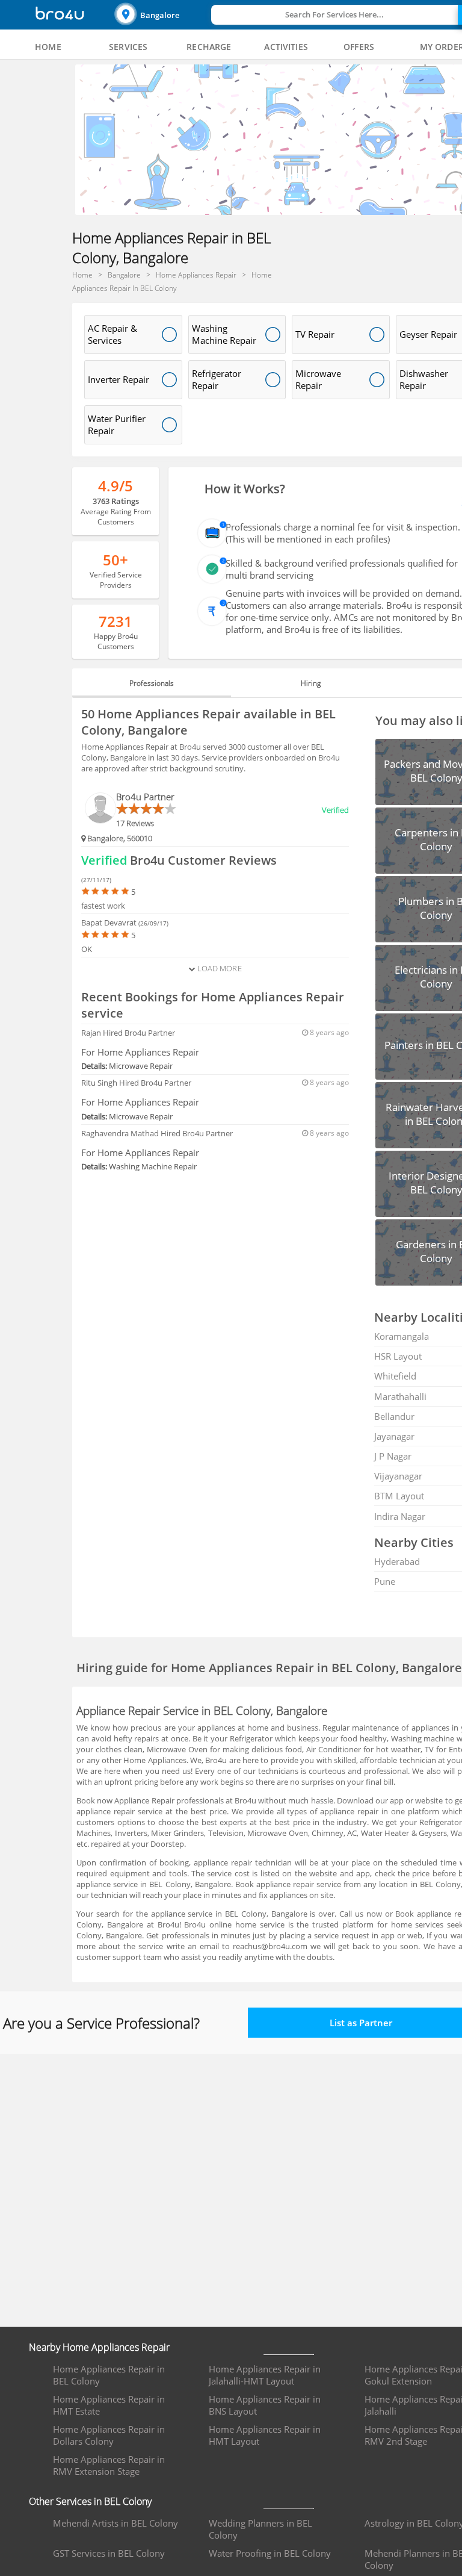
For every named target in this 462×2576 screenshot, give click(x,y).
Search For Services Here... (334, 14)
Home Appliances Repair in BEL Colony (109, 2375)
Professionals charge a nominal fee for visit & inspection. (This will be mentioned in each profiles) (343, 533)
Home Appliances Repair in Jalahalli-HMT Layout (265, 2375)
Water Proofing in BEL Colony (270, 2553)
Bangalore (160, 15)
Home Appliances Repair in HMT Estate (109, 2405)
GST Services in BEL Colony (109, 2553)
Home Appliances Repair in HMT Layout (265, 2435)
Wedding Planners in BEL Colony (260, 2529)
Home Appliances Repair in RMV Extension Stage (109, 2465)
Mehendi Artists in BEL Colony (115, 2523)
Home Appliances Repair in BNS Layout (265, 2405)
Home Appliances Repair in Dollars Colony (109, 2435)
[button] (161, 15)
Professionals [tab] (152, 683)
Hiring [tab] (311, 683)
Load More (218, 968)
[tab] (48, 47)
